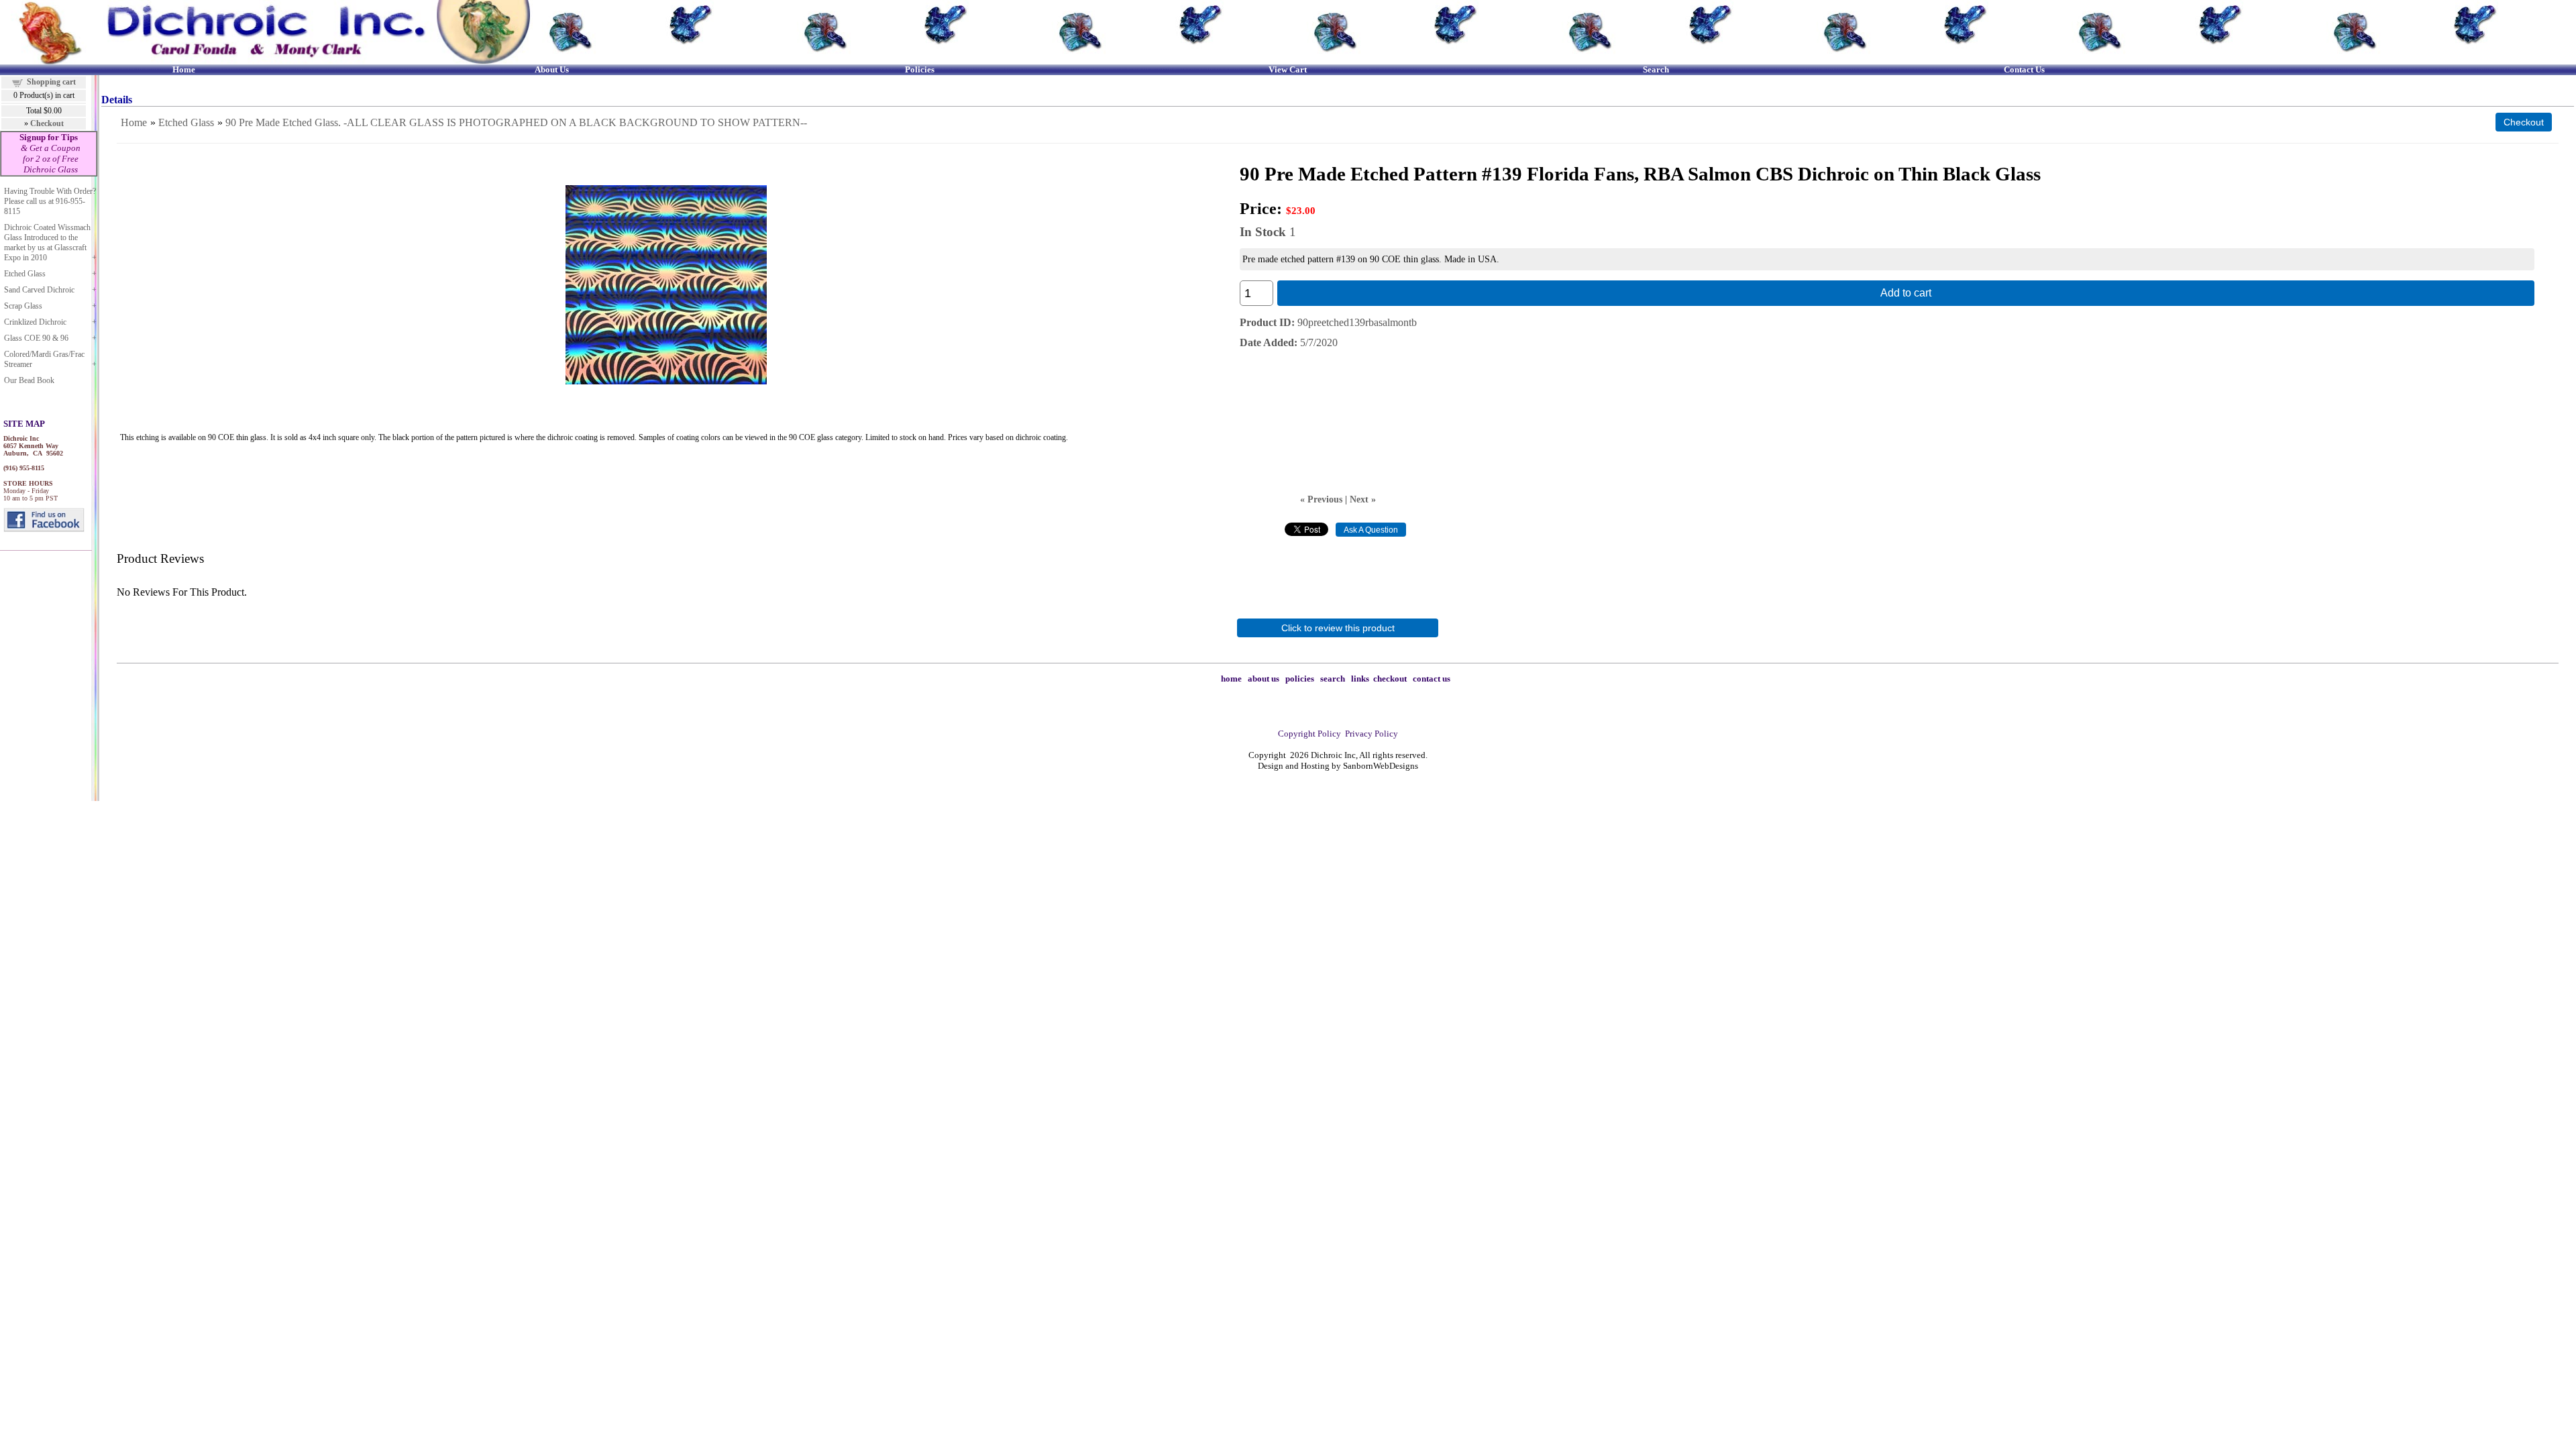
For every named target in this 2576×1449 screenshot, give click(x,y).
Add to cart (1906, 293)
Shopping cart (51, 82)
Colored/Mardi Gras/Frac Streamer (44, 359)
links (1360, 679)
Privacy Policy (1372, 734)
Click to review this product (1338, 628)
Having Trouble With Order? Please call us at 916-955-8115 (50, 201)
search (1333, 679)
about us (1264, 679)
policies (1300, 679)
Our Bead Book (29, 380)
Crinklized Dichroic (35, 322)
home (1231, 679)
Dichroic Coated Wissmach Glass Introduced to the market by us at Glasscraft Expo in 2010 (47, 243)
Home (134, 122)
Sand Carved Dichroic (39, 290)
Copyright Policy (1309, 734)
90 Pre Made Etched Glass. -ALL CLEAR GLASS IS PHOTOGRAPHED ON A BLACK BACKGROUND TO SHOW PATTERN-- (516, 122)
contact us (1432, 679)
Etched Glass (25, 274)
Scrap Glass (23, 306)
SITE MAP (24, 424)
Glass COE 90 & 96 (36, 338)
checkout (1390, 679)
